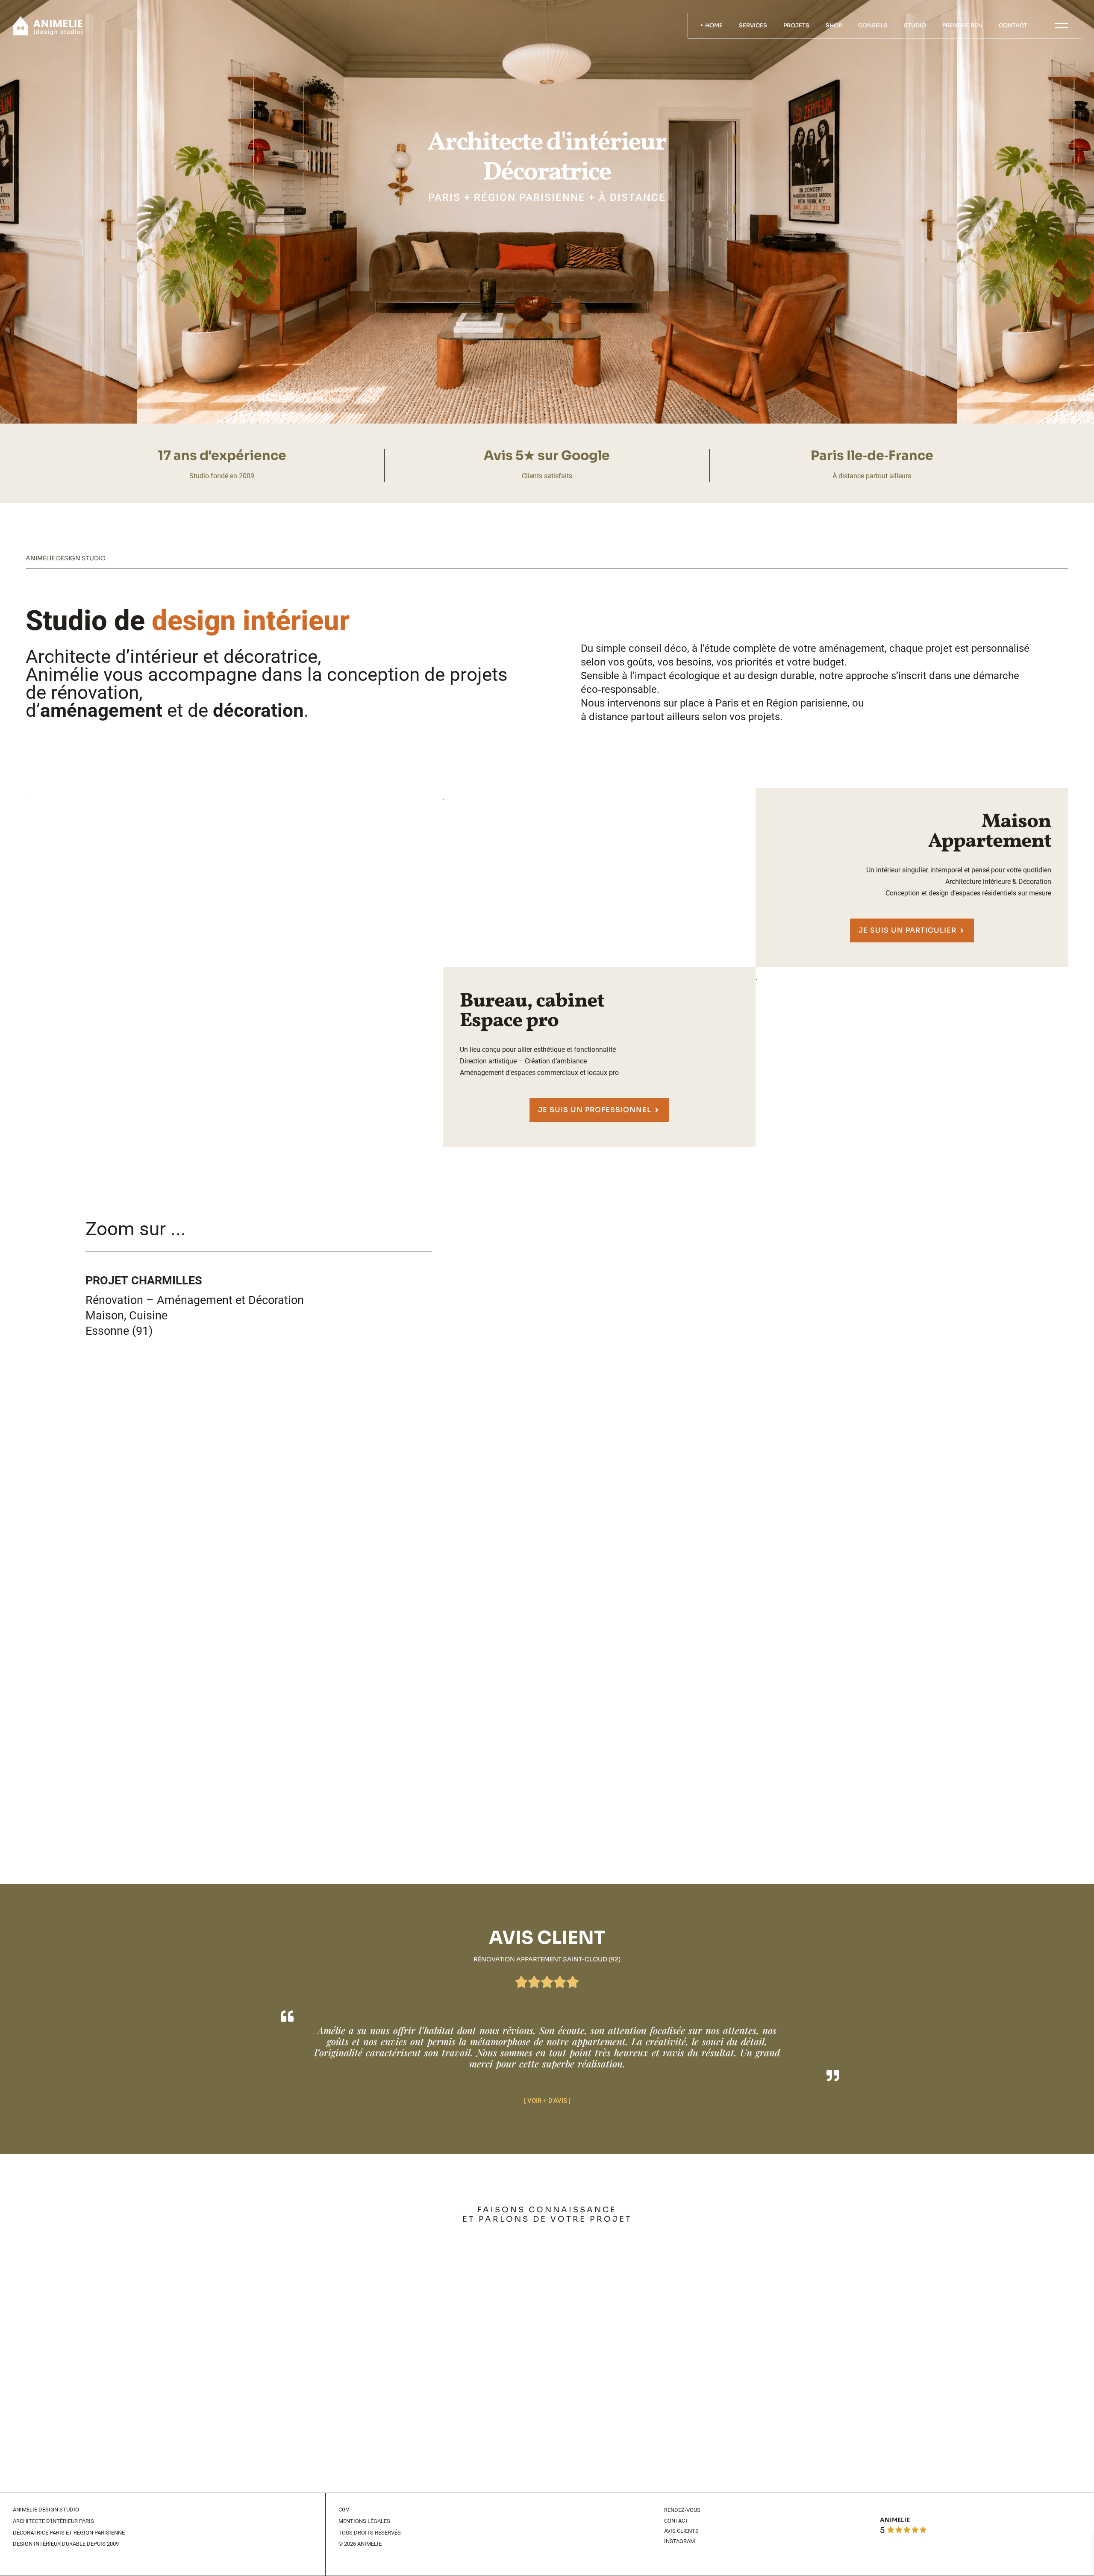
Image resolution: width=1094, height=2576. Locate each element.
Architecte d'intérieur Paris (53, 2521)
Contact (676, 2521)
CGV (344, 2510)
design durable (781, 676)
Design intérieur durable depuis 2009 (66, 2544)
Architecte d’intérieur (112, 657)
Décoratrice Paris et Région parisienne (69, 2533)
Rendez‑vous (682, 2510)
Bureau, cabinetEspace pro (532, 1011)
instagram (679, 2541)
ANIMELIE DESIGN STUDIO (46, 2510)
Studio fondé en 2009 (222, 476)
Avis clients (681, 2531)
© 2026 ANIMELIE (360, 2544)
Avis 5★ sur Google (547, 456)
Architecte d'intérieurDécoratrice (547, 158)
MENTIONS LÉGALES (364, 2521)
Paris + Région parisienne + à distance (547, 197)
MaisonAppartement (990, 832)
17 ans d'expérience (222, 456)
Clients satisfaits (547, 476)
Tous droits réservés (370, 2533)
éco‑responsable (619, 689)
